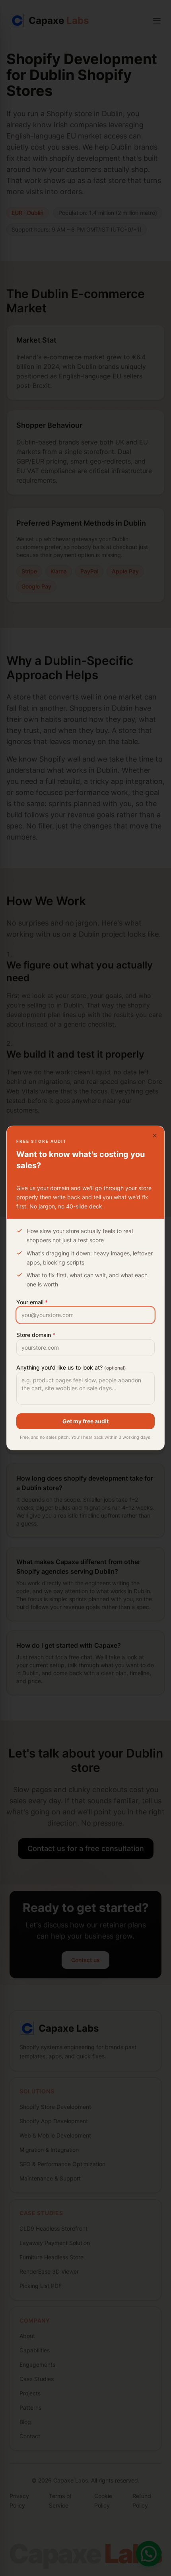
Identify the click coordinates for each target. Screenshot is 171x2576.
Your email (32, 1302)
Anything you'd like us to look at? (71, 1367)
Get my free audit (85, 1421)
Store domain (36, 1335)
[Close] (155, 1136)
